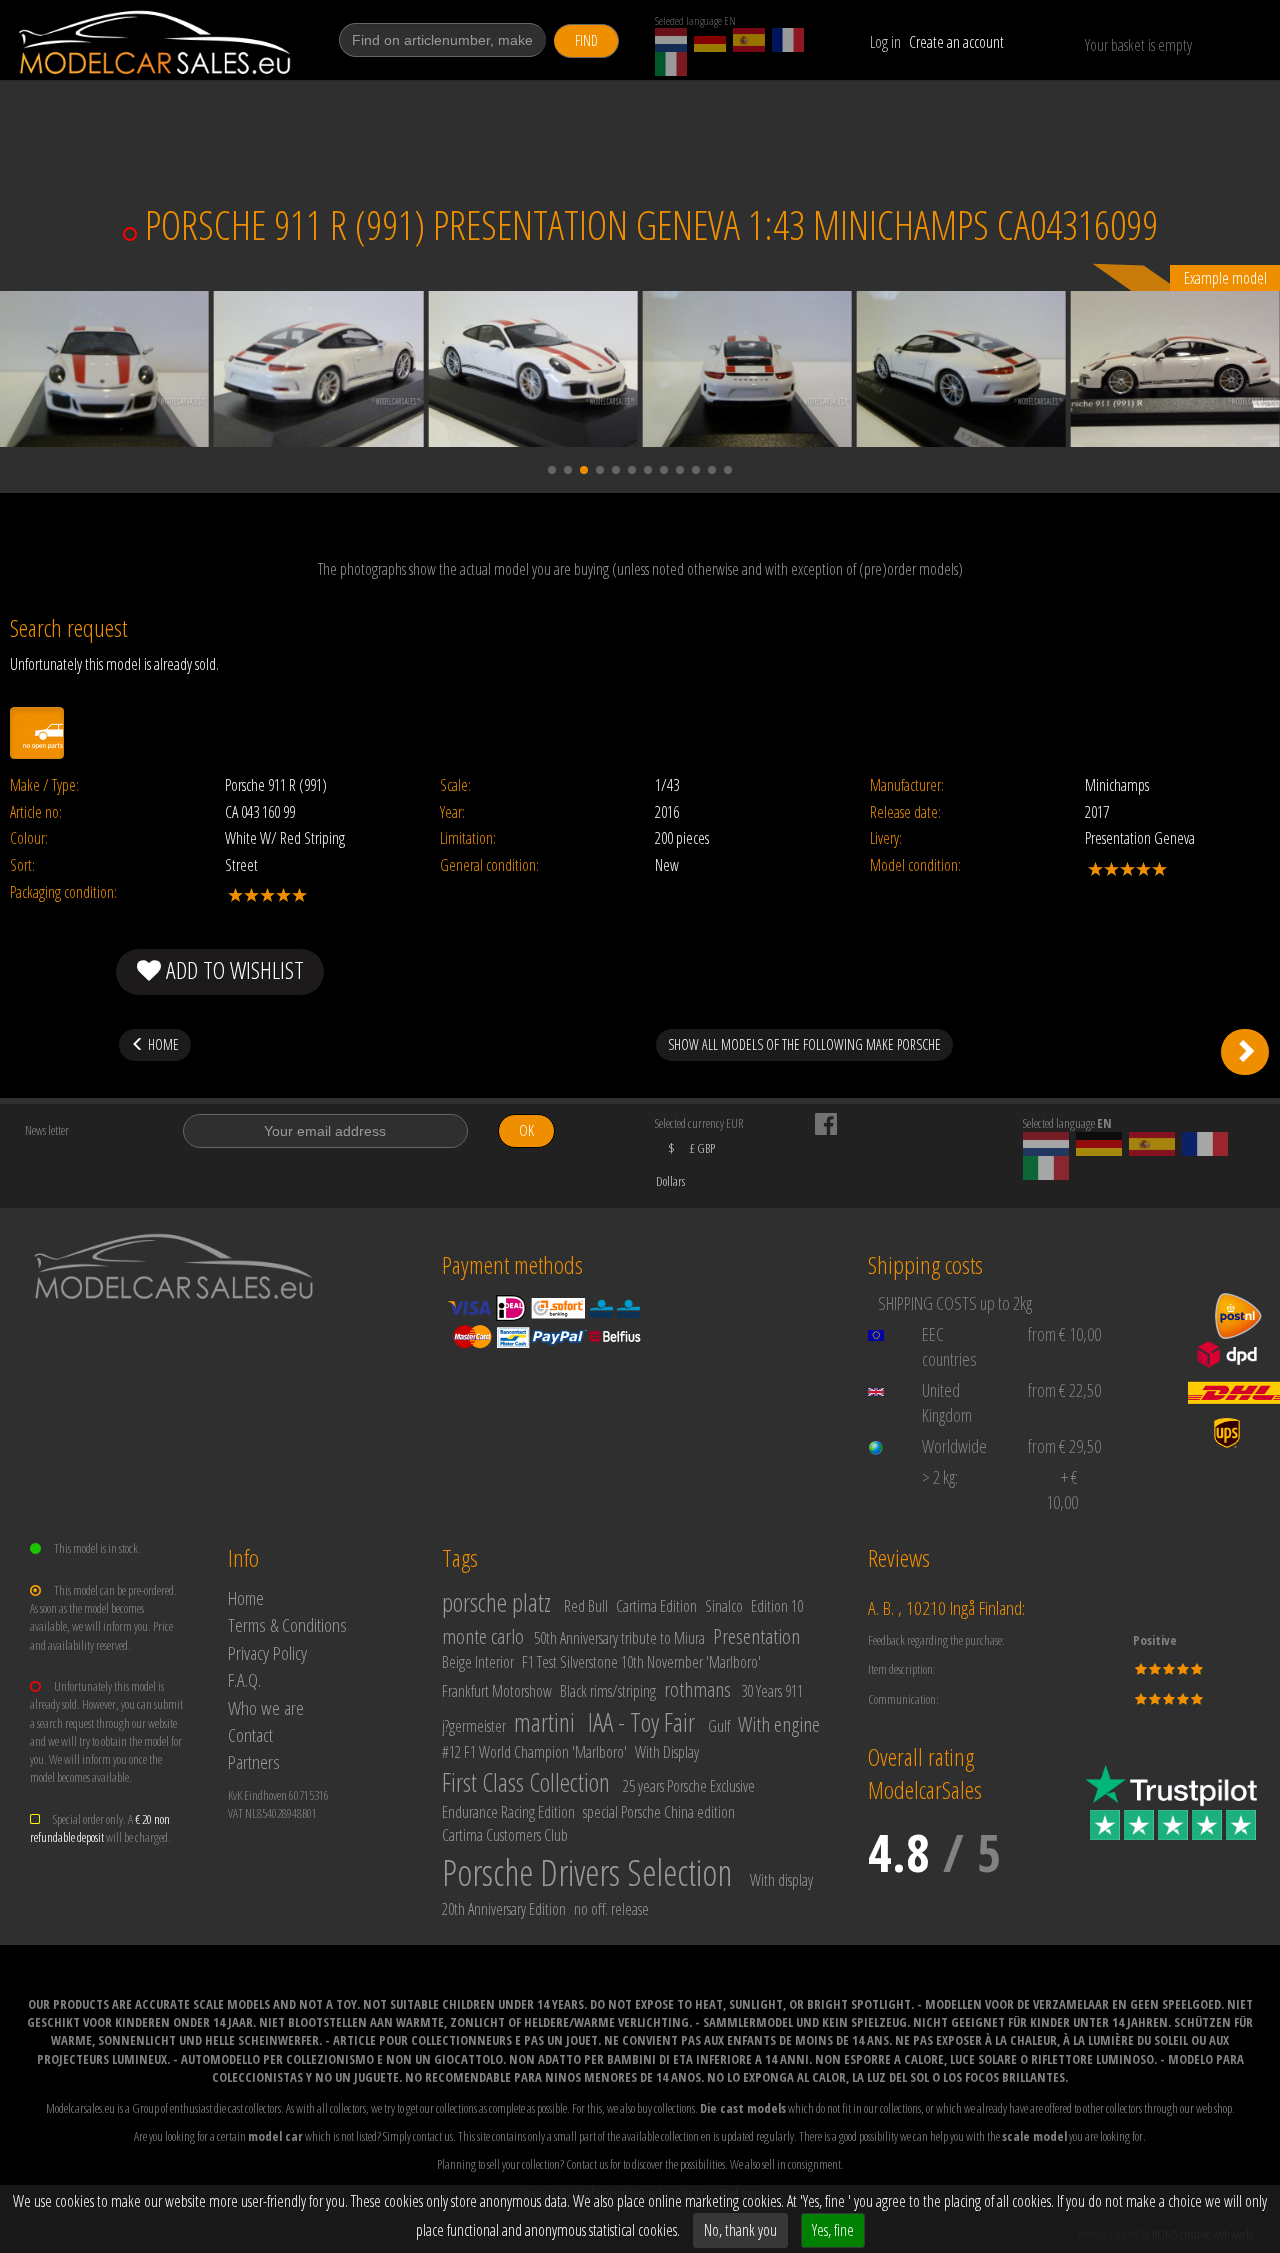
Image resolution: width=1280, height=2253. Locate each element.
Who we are (266, 1707)
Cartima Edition (656, 1606)
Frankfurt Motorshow (497, 1691)
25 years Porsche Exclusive (689, 1786)
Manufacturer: (907, 785)
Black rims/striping (608, 1691)
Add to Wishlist (232, 969)
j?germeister (474, 1726)
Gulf (719, 1726)
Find (586, 40)
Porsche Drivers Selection (587, 1872)
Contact (250, 1734)
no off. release (611, 1909)
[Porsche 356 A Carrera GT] (1245, 1052)
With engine (779, 1724)
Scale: (455, 785)
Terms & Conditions (287, 1624)
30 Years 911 (772, 1691)
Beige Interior (478, 1662)
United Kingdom (947, 1403)
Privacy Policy (267, 1652)
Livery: (886, 838)
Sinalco (724, 1606)
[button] (552, 470)
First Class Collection (526, 1782)
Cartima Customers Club (505, 1835)
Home (246, 1597)
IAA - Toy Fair (641, 1722)
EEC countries (949, 1347)
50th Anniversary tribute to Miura (619, 1638)
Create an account (956, 42)
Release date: (905, 812)
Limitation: (468, 838)
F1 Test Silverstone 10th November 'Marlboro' (641, 1662)
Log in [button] (885, 42)
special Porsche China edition (659, 1812)
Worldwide (954, 1446)
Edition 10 (777, 1606)
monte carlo (483, 1636)
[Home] (156, 42)
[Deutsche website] (710, 40)
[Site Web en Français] (788, 40)
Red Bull (586, 1606)
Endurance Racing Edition (508, 1812)
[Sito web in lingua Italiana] (671, 64)
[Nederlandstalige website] (671, 40)
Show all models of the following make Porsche (804, 1044)
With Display (667, 1752)
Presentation (756, 1636)
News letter (47, 1130)
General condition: (489, 865)
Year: (452, 812)
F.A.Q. (244, 1679)
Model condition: (915, 865)
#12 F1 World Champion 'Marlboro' (534, 1752)
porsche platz (496, 1602)
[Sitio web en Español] (749, 40)
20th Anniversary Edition (504, 1909)
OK (526, 1130)
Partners (254, 1761)
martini (544, 1722)
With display (781, 1880)
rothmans (697, 1689)
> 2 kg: (940, 1477)
